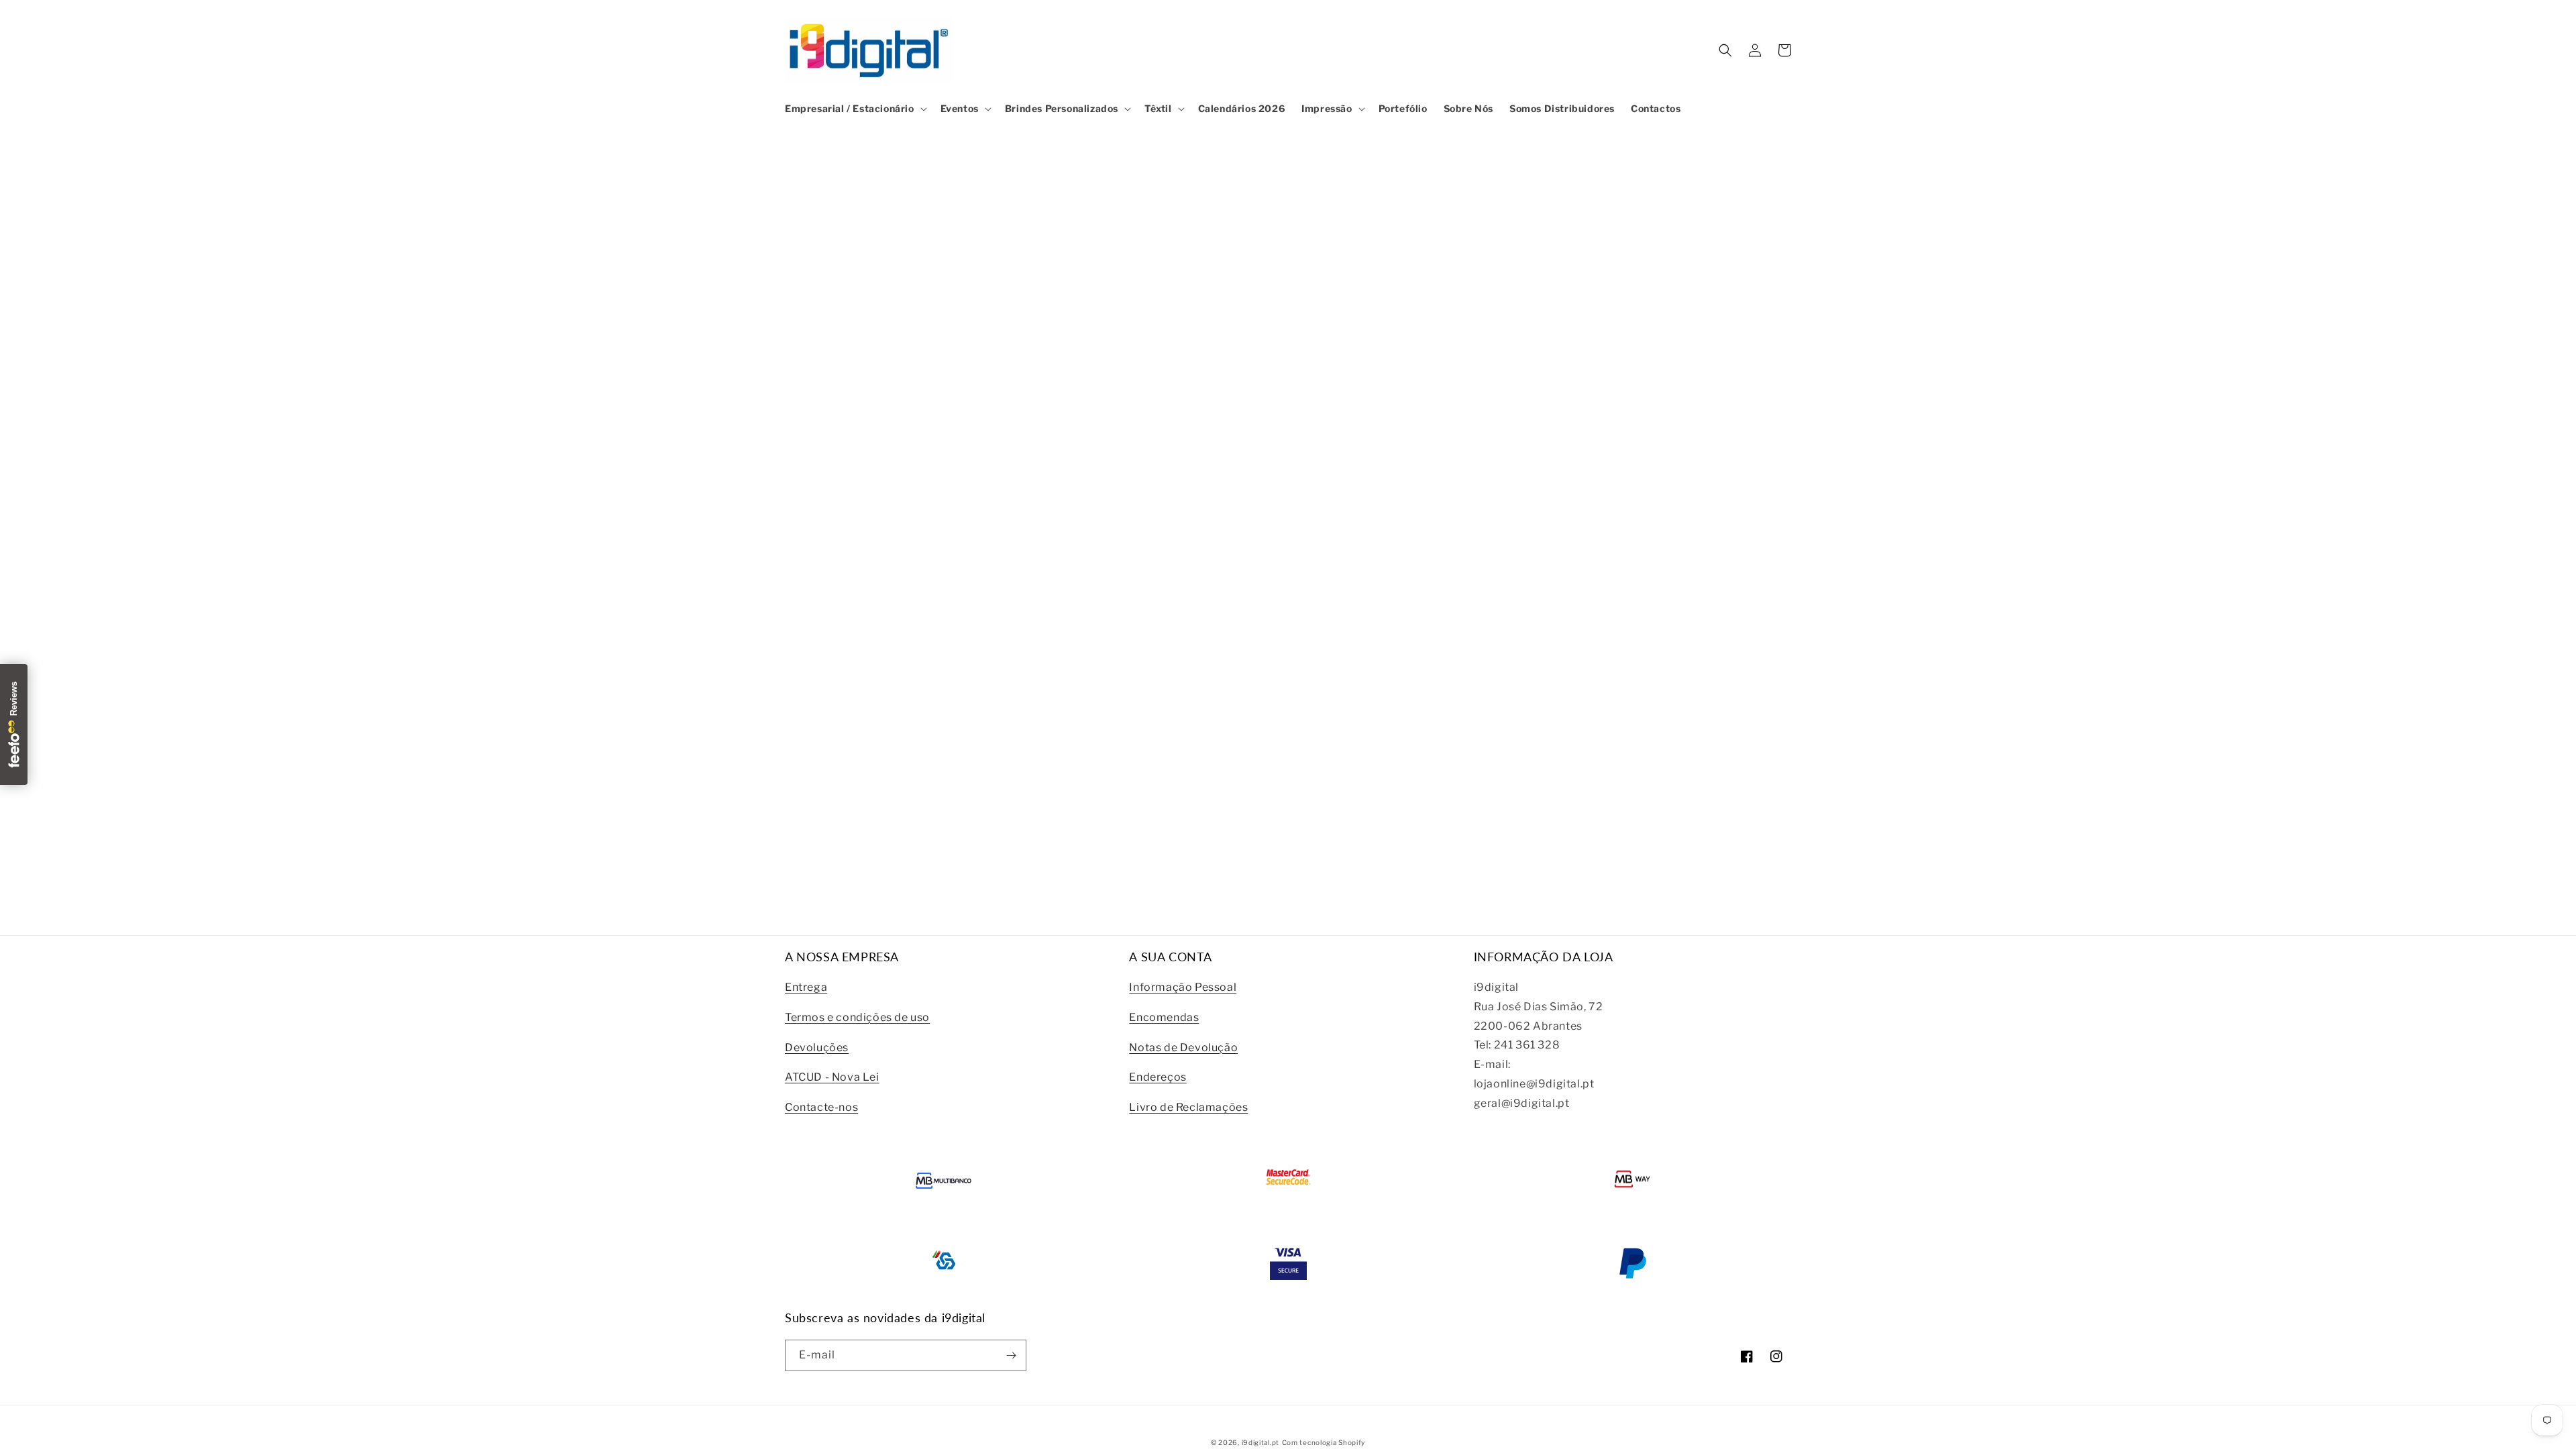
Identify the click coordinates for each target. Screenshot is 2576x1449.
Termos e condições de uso (857, 1017)
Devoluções (817, 1048)
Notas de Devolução (1183, 1048)
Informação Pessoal (1183, 987)
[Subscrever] (1011, 1355)
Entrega (806, 987)
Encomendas (1164, 1017)
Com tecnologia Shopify (1324, 1442)
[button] (855, 109)
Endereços (1158, 1077)
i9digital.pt (1260, 1442)
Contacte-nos (821, 1107)
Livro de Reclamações (1188, 1107)
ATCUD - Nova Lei (832, 1077)
